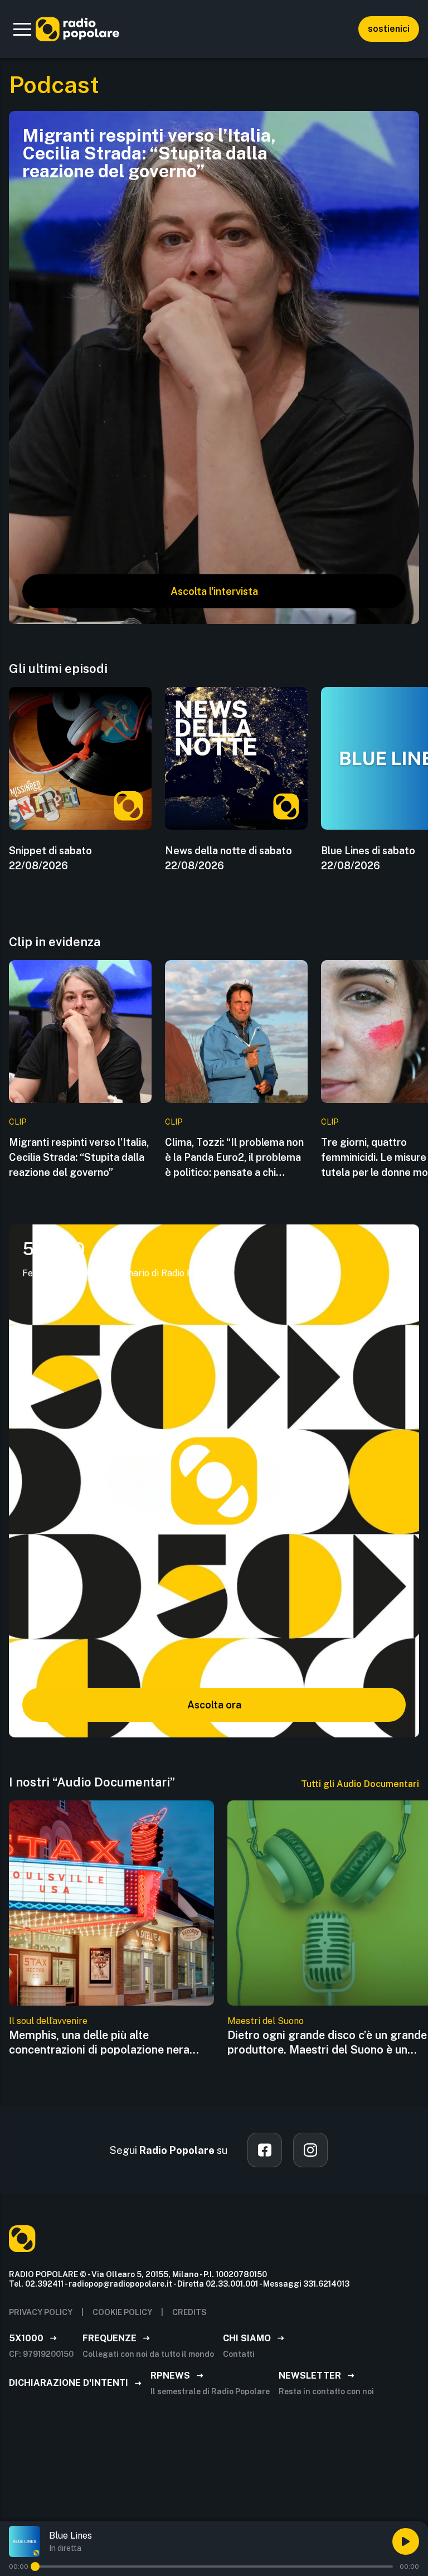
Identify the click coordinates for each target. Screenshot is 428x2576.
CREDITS (189, 2312)
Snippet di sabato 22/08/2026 (50, 858)
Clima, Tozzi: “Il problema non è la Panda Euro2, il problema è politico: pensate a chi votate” (234, 1158)
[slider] (35, 2567)
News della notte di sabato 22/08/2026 (228, 858)
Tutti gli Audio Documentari (360, 1784)
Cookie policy (122, 2312)
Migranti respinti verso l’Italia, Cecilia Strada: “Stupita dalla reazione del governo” (79, 1157)
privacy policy (41, 2312)
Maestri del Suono (266, 2021)
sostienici (389, 29)
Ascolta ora (214, 1705)
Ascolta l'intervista (214, 591)
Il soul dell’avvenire (48, 2021)
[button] (22, 29)
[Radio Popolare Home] (77, 29)
